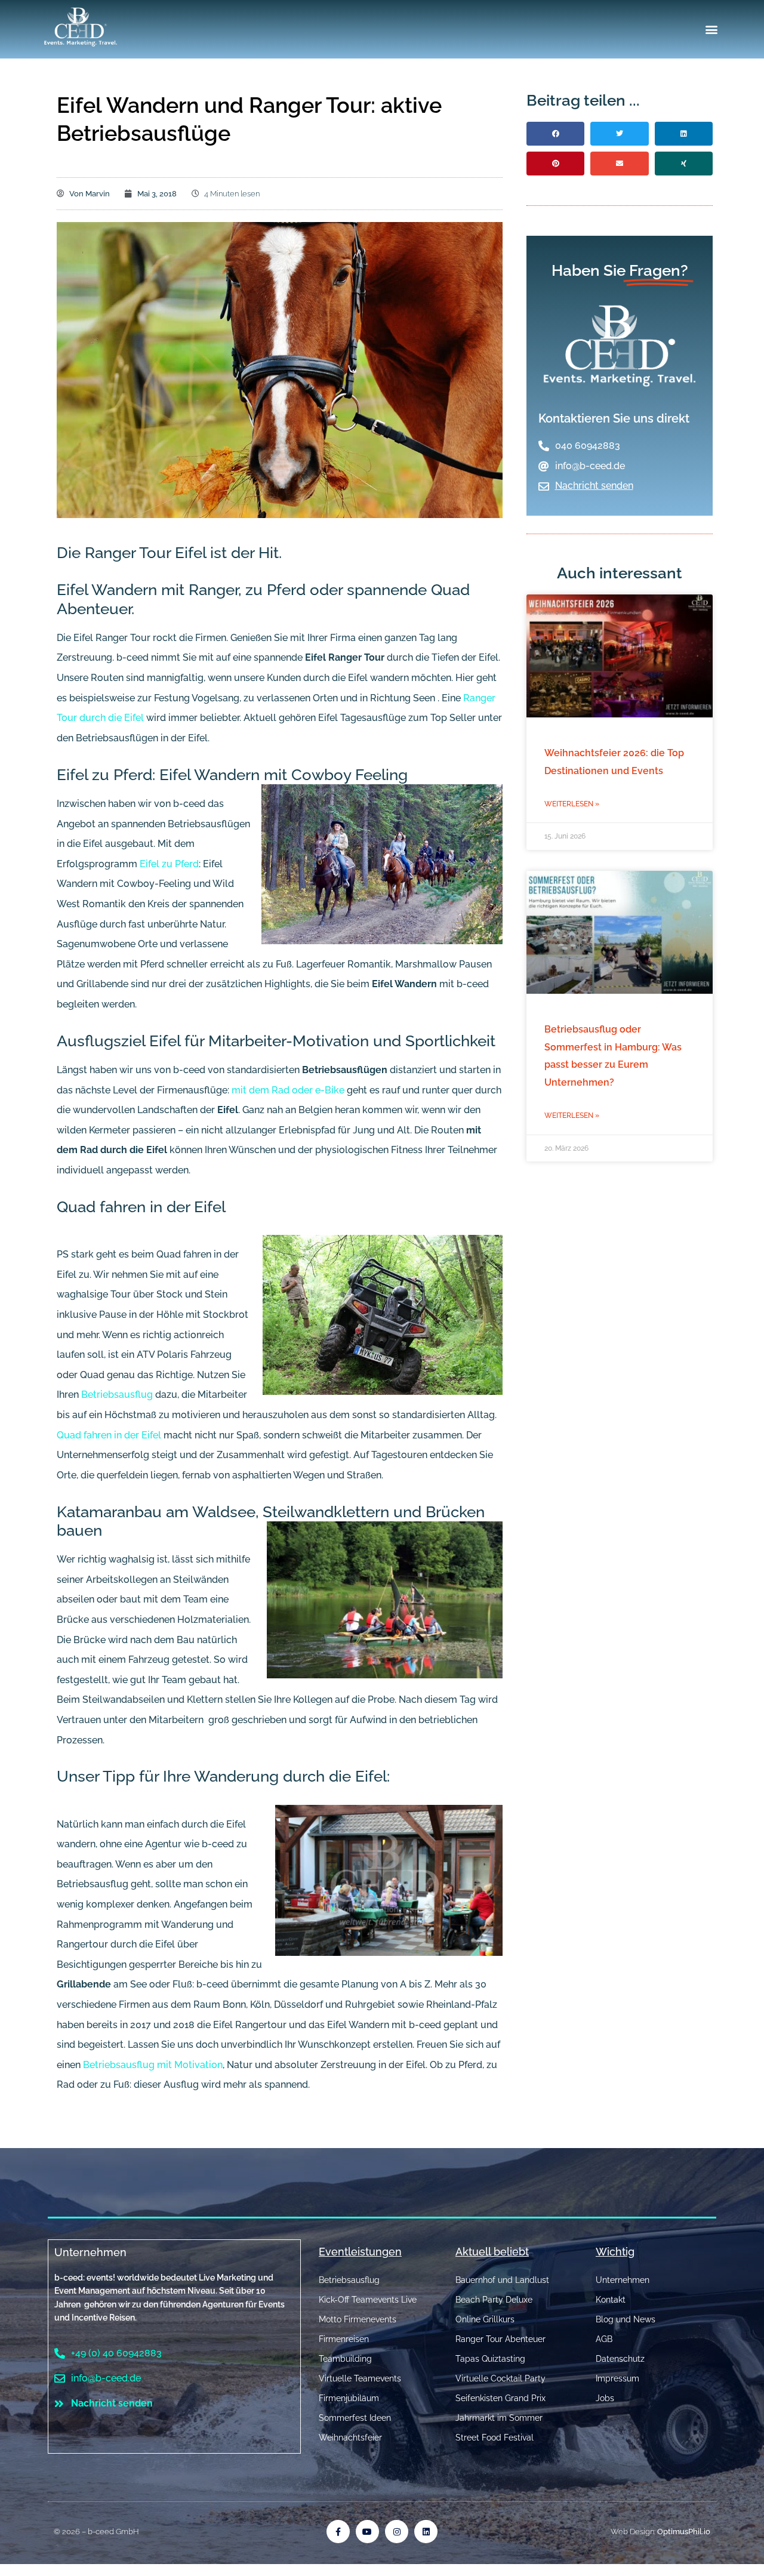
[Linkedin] (426, 2532)
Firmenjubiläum (349, 2398)
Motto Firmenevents (358, 2319)
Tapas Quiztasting (490, 2359)
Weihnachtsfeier (350, 2438)
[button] (712, 30)
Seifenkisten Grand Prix (500, 2398)
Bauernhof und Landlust (502, 2280)
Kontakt (611, 2300)
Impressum (617, 2378)
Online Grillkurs (485, 2319)
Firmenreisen (344, 2339)
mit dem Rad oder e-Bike (287, 1090)
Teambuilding (345, 2359)
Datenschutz (620, 2359)
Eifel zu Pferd (169, 864)
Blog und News (626, 2319)
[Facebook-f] (338, 2532)
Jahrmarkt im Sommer (499, 2418)
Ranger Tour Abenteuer (500, 2339)
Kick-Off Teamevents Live (368, 2300)
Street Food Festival (495, 2438)
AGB (604, 2339)
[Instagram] (397, 2532)
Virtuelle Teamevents (360, 2378)
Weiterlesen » (572, 804)
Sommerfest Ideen (355, 2418)
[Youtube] (367, 2532)
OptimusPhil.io (684, 2532)
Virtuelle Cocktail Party (500, 2378)
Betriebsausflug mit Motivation (153, 2065)
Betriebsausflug (117, 1395)
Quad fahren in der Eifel (109, 1435)
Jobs (605, 2398)
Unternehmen (90, 2252)
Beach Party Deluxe (494, 2300)
